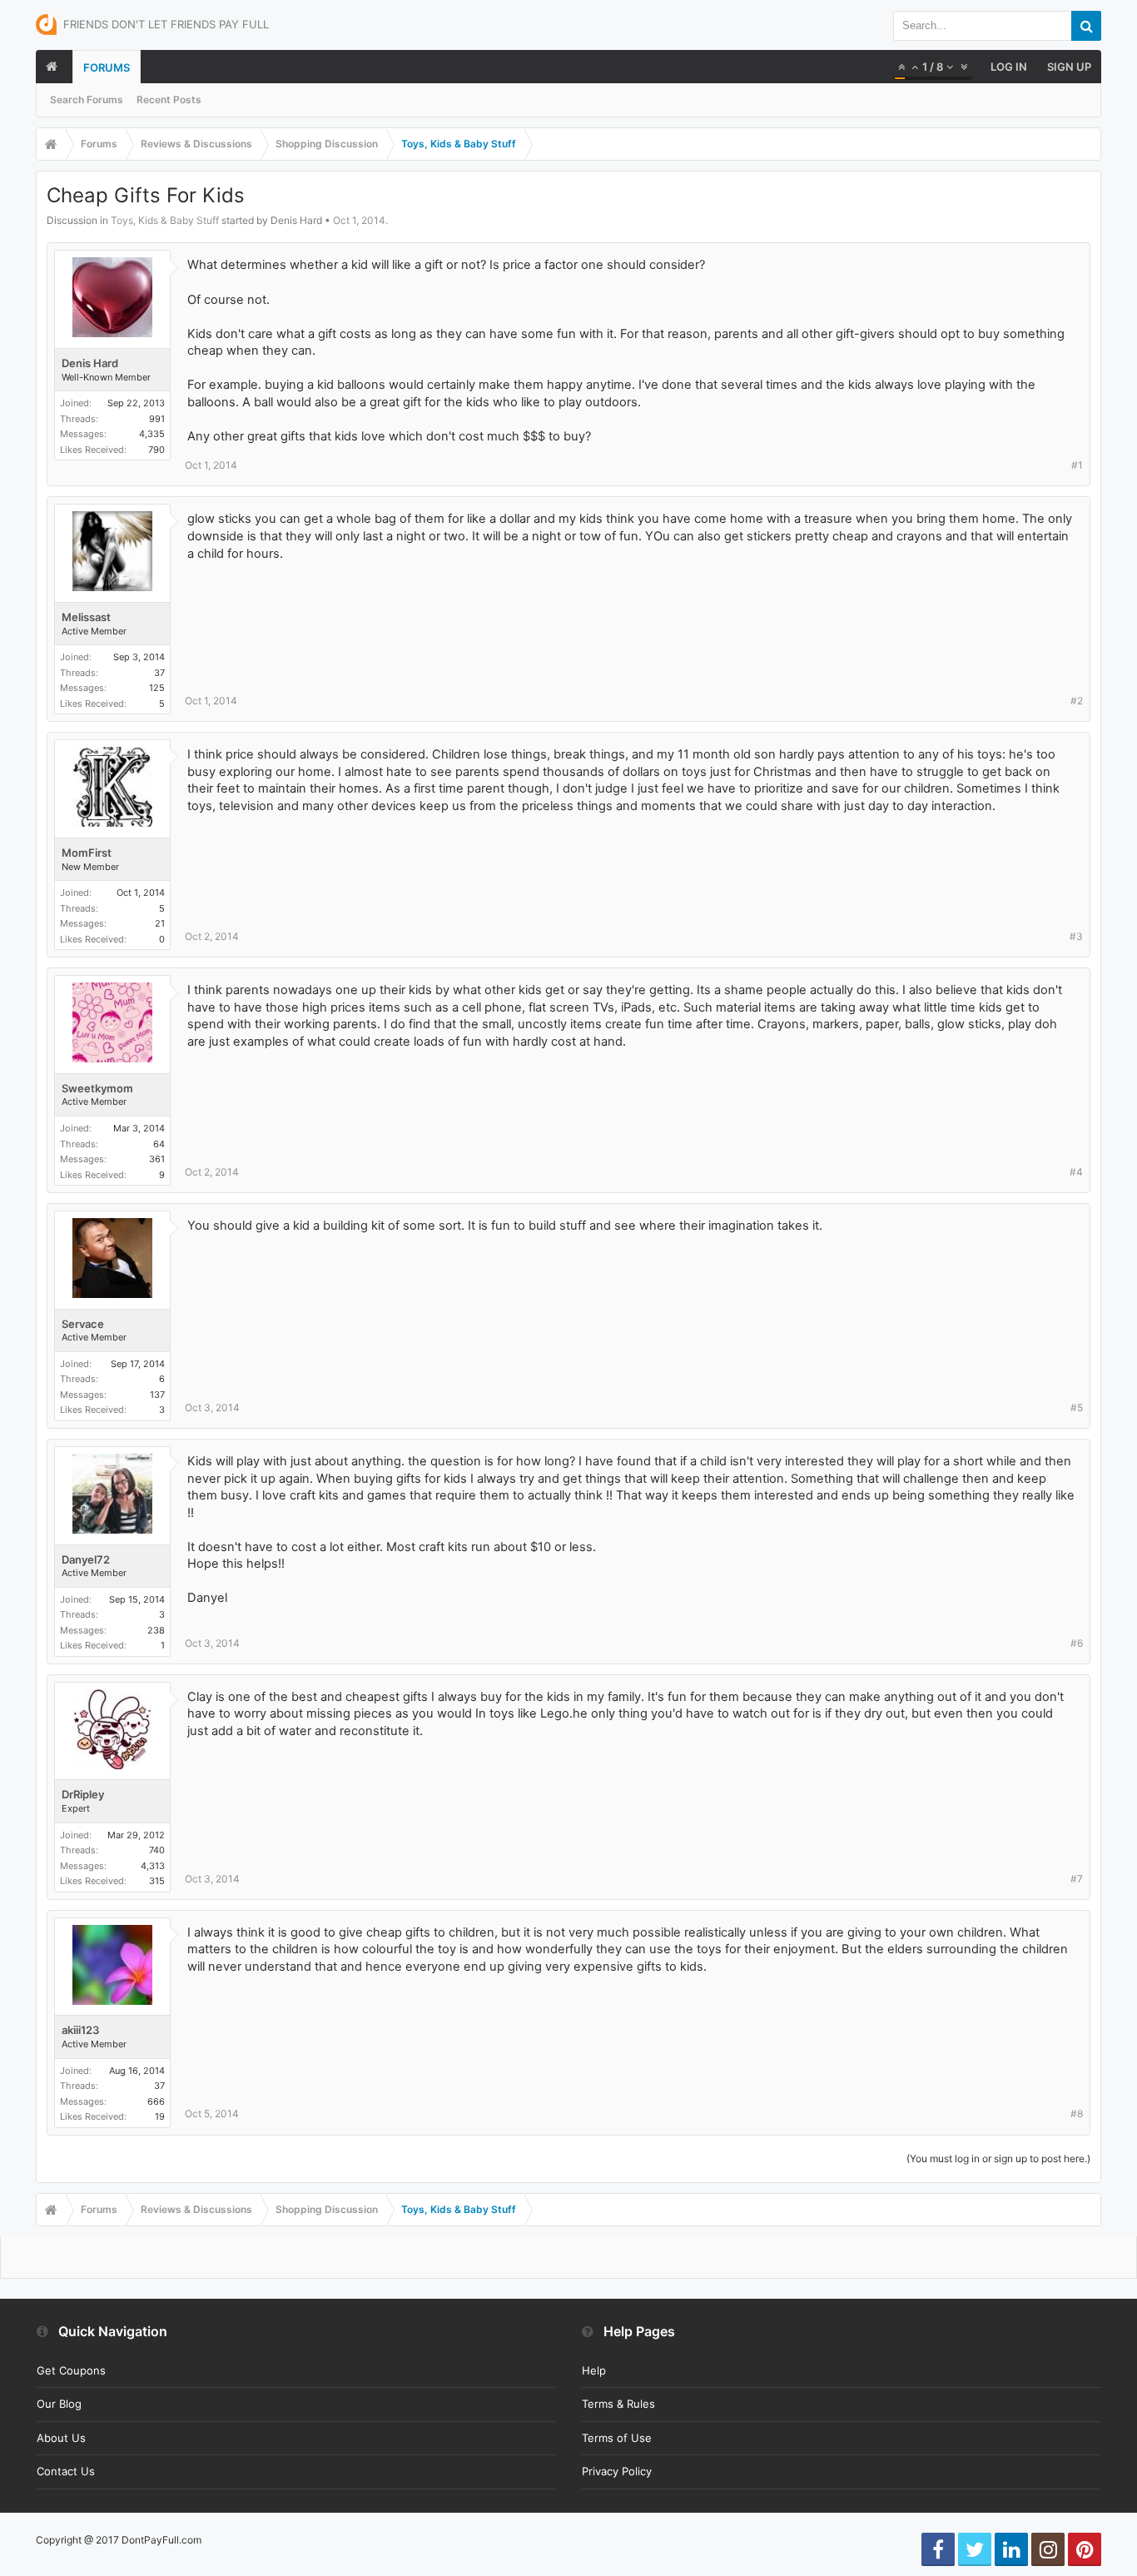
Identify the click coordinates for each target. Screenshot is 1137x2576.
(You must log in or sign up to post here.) (998, 2158)
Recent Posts (169, 99)
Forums (107, 67)
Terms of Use (617, 2438)
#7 (1077, 1879)
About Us (61, 2438)
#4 (1076, 1172)
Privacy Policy (617, 2471)
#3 (1076, 936)
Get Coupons (71, 2370)
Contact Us (66, 2471)
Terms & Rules (618, 2404)
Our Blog (59, 2404)
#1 (1077, 465)
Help (594, 2370)
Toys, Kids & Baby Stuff (165, 220)
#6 (1077, 1643)
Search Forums (87, 99)
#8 (1077, 2114)
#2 (1077, 701)
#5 (1077, 1407)
